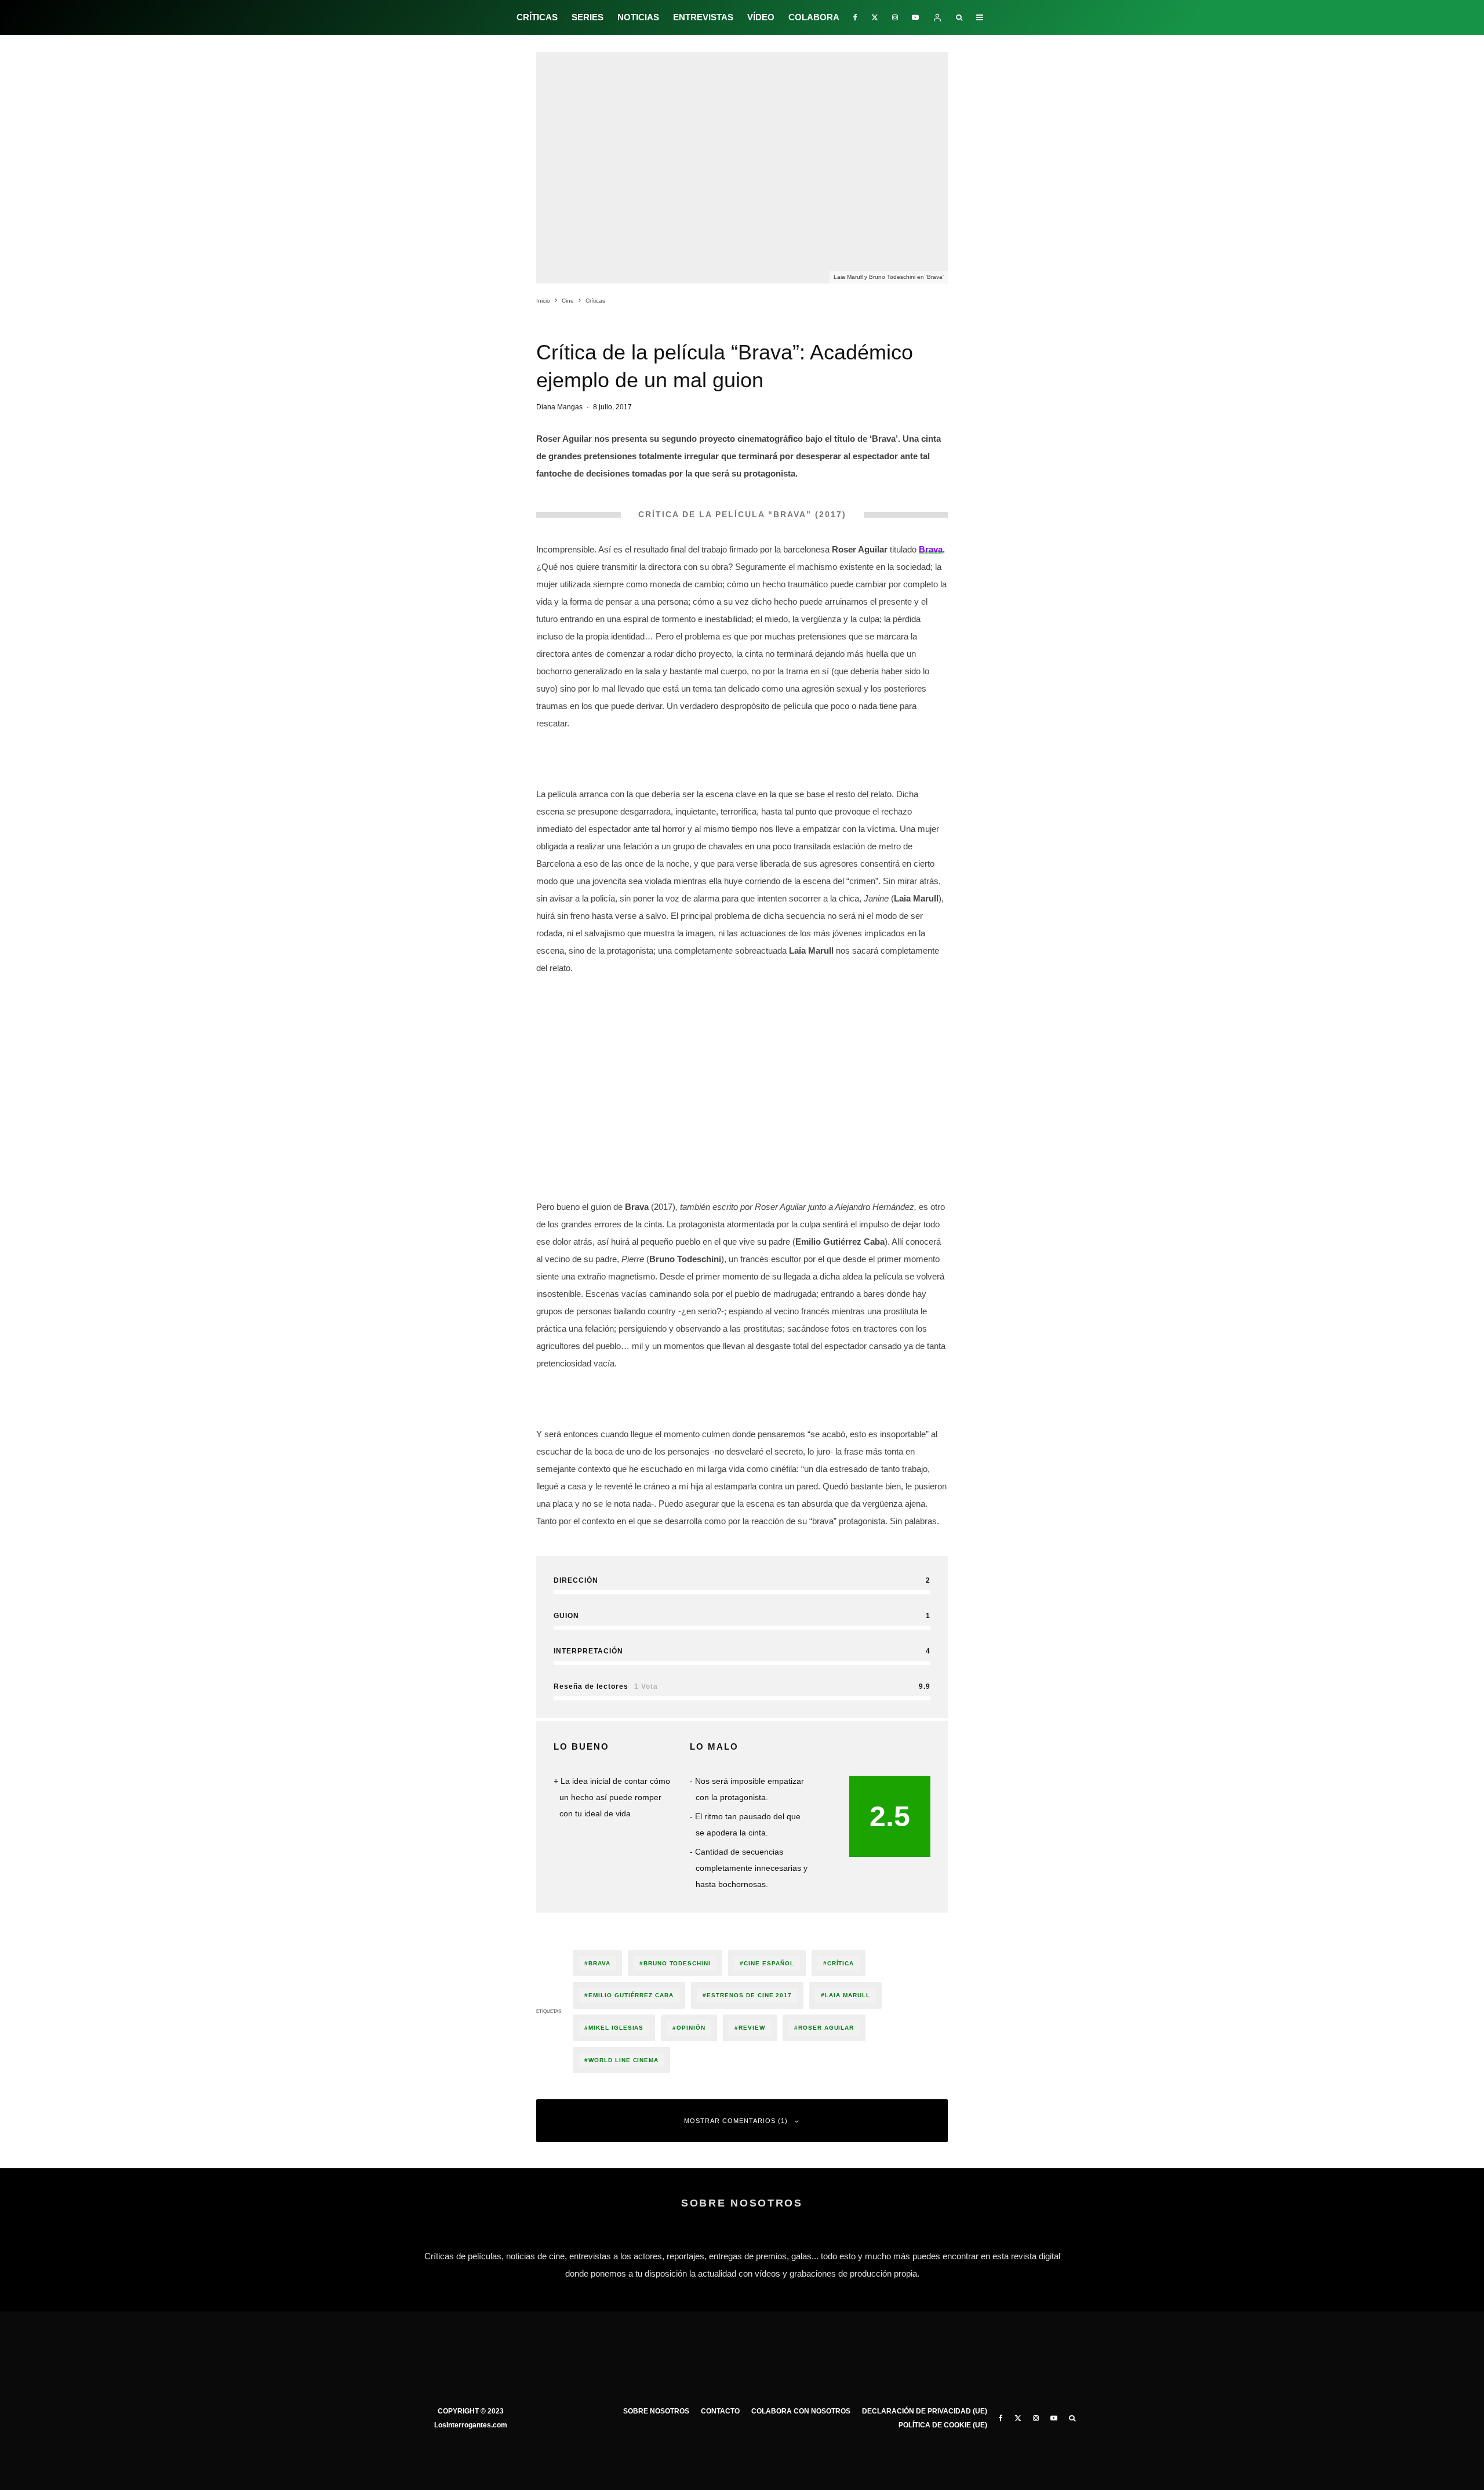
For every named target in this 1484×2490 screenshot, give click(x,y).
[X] (875, 17)
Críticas (537, 17)
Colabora (814, 17)
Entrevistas (703, 17)
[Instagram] (895, 17)
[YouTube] (915, 17)
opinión (691, 2028)
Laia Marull (848, 1995)
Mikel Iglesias (616, 2028)
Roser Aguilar (826, 2028)
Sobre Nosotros (656, 2411)
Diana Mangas (559, 407)
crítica (841, 1963)
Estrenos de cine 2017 (749, 1995)
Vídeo (761, 17)
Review (752, 2028)
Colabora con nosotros (801, 2411)
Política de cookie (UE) (943, 2425)
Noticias (638, 17)
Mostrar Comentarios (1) (736, 2121)
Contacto (720, 2411)
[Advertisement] (742, 1067)
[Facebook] (855, 17)
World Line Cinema (623, 2060)
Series (588, 17)
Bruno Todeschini (677, 1963)
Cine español (769, 1963)
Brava (599, 1963)
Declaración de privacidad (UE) (925, 2411)
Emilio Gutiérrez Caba (631, 1995)
